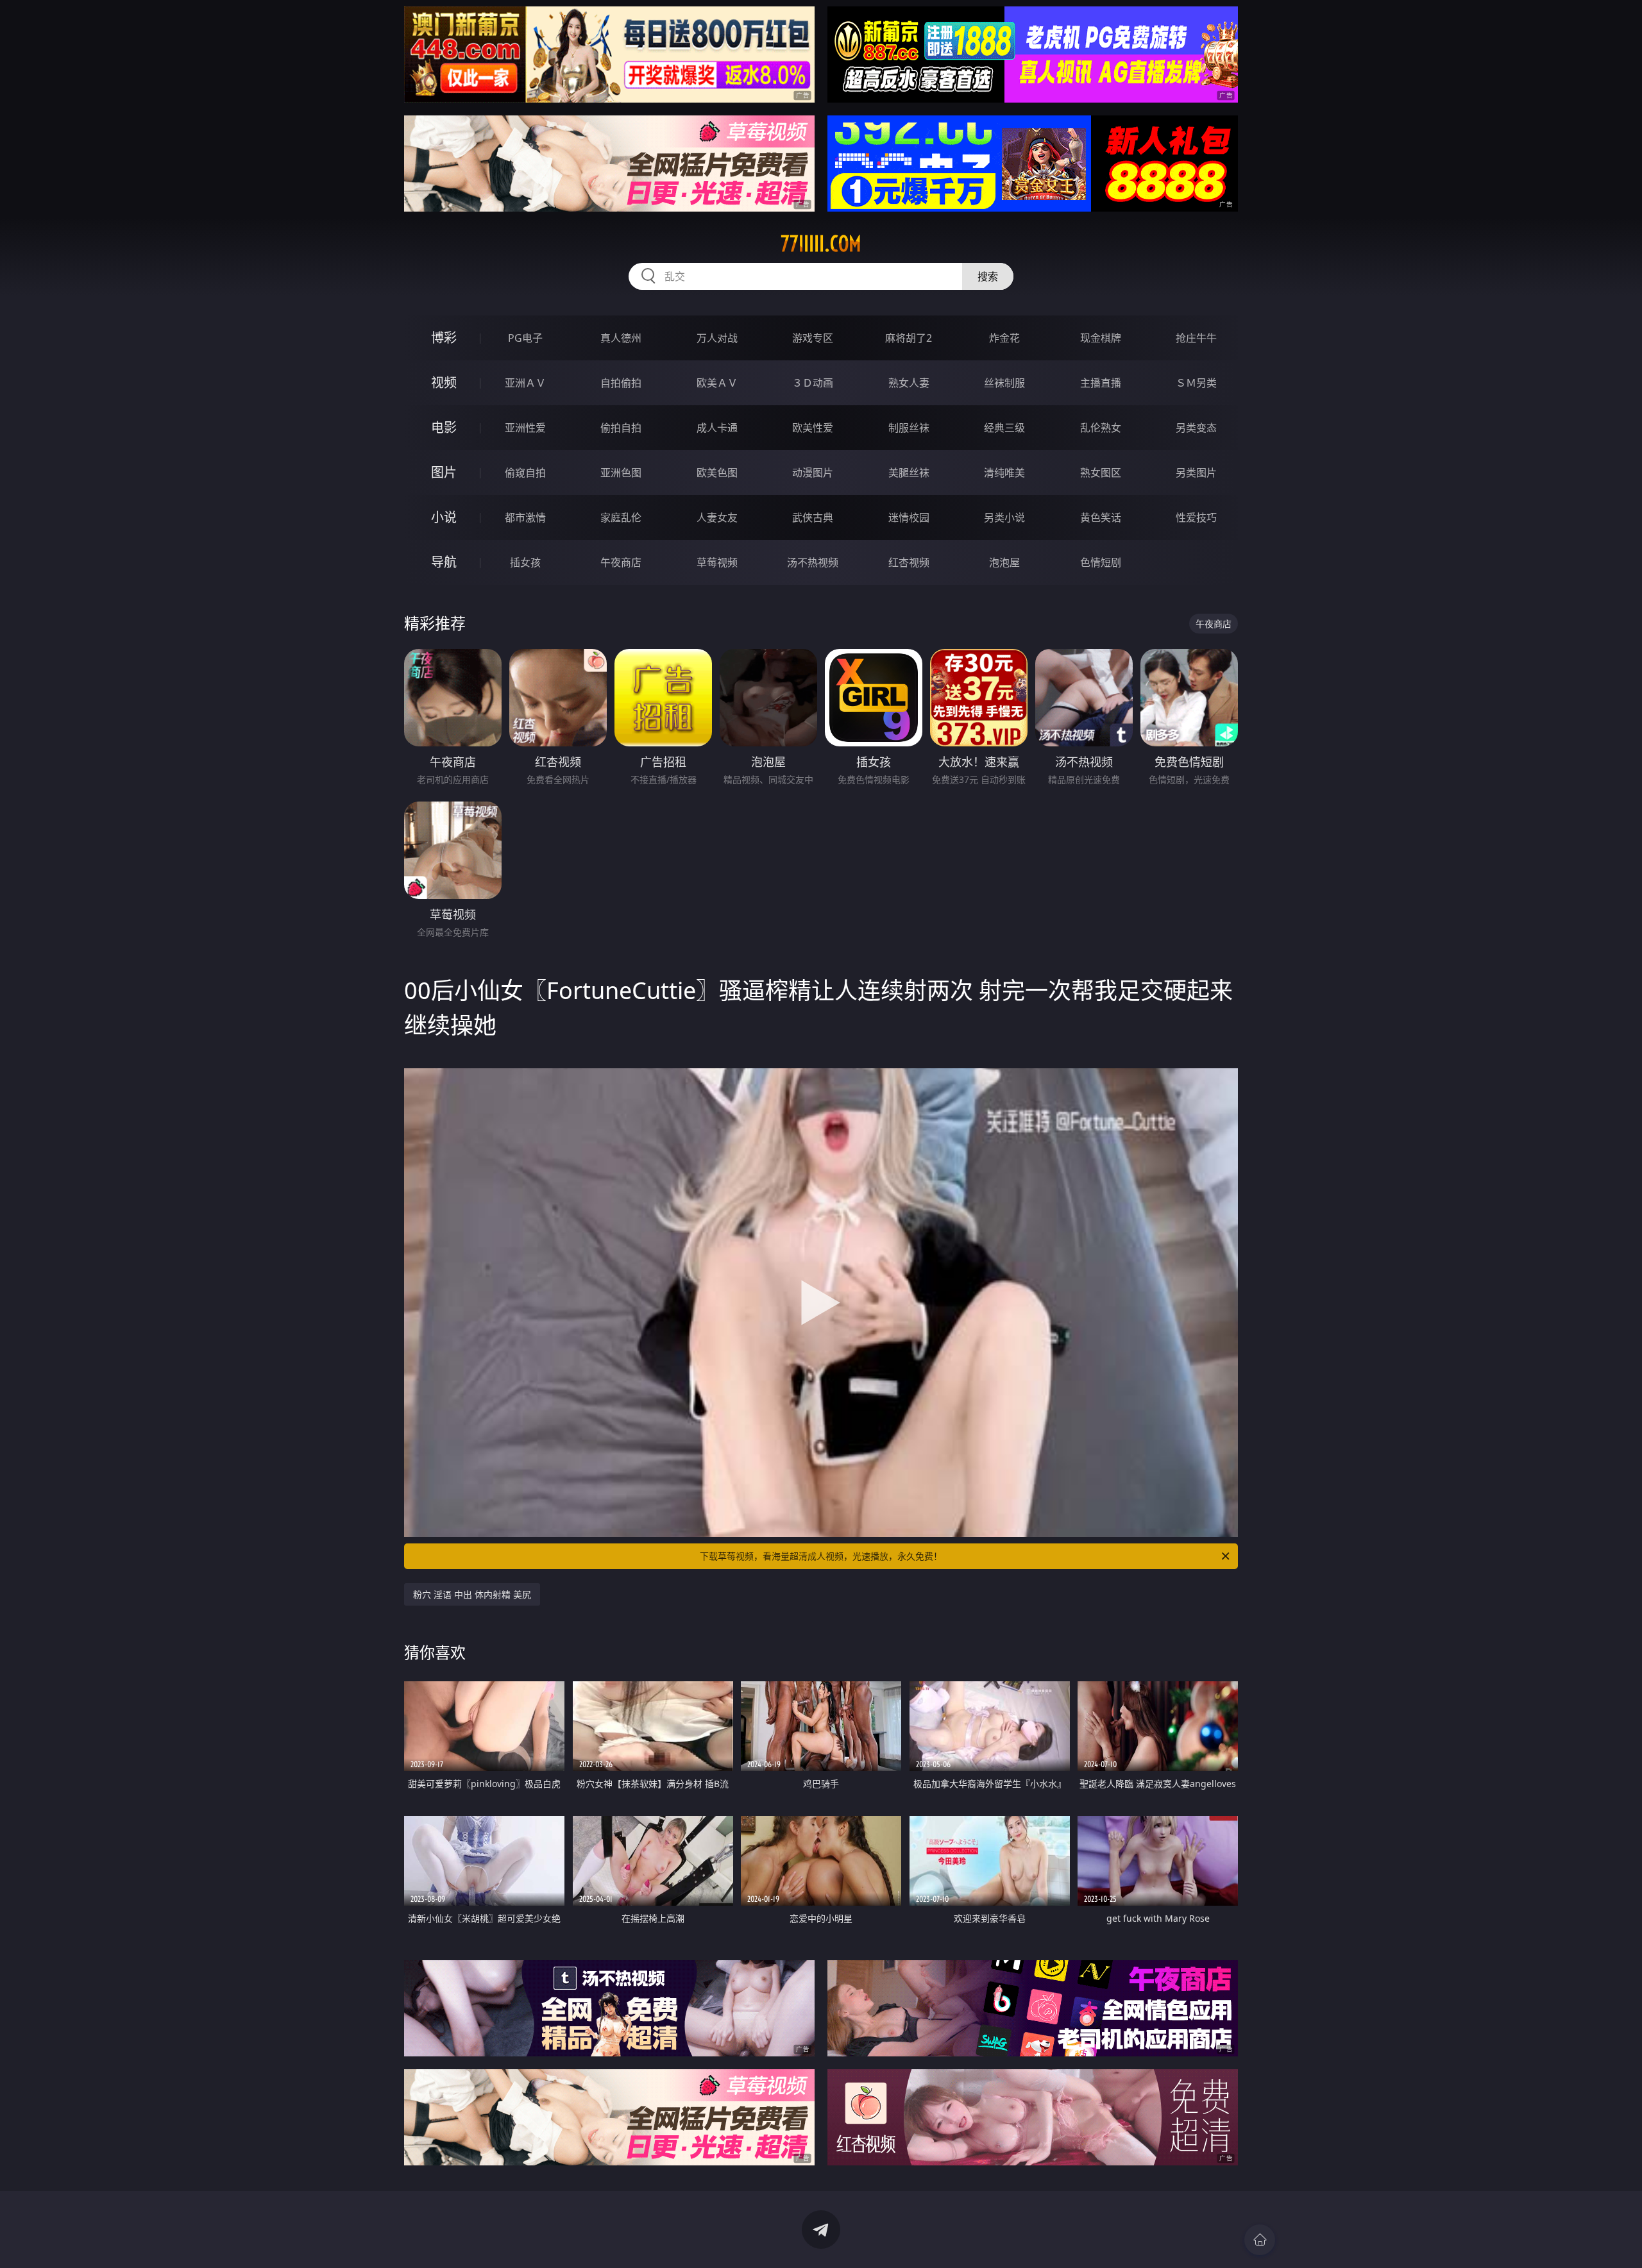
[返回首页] (1260, 2240)
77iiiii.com (821, 244)
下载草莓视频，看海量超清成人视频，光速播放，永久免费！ (821, 1556)
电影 (444, 427)
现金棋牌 (1101, 338)
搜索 (988, 276)
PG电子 (525, 338)
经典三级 (1004, 428)
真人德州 (621, 338)
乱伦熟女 (1101, 428)
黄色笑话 (1101, 517)
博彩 (444, 338)
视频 (444, 382)
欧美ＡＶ (717, 383)
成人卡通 (717, 428)
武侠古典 (813, 517)
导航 (444, 562)
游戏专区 (813, 338)
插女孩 (525, 562)
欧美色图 (717, 473)
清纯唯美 (1004, 473)
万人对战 (717, 338)
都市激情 (525, 517)
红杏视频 (909, 562)
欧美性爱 (813, 428)
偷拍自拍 (621, 428)
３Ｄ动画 (813, 383)
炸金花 (1004, 338)
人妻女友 (717, 517)
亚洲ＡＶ (525, 383)
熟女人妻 (909, 383)
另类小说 (1004, 517)
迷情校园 (909, 517)
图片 (444, 472)
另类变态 (1196, 428)
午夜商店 (621, 562)
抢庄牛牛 (1196, 338)
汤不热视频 (813, 562)
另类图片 (1196, 473)
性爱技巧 (1196, 517)
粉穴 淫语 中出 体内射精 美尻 (472, 1594)
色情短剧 (1101, 562)
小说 (444, 517)
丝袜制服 (1004, 383)
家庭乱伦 (621, 517)
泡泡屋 (1004, 562)
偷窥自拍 (525, 473)
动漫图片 (813, 473)
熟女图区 (1101, 473)
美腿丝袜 (909, 473)
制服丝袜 (909, 428)
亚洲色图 (621, 473)
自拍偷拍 (621, 383)
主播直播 (1101, 383)
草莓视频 (717, 562)
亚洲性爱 (525, 428)
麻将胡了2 (909, 338)
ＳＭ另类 (1196, 383)
